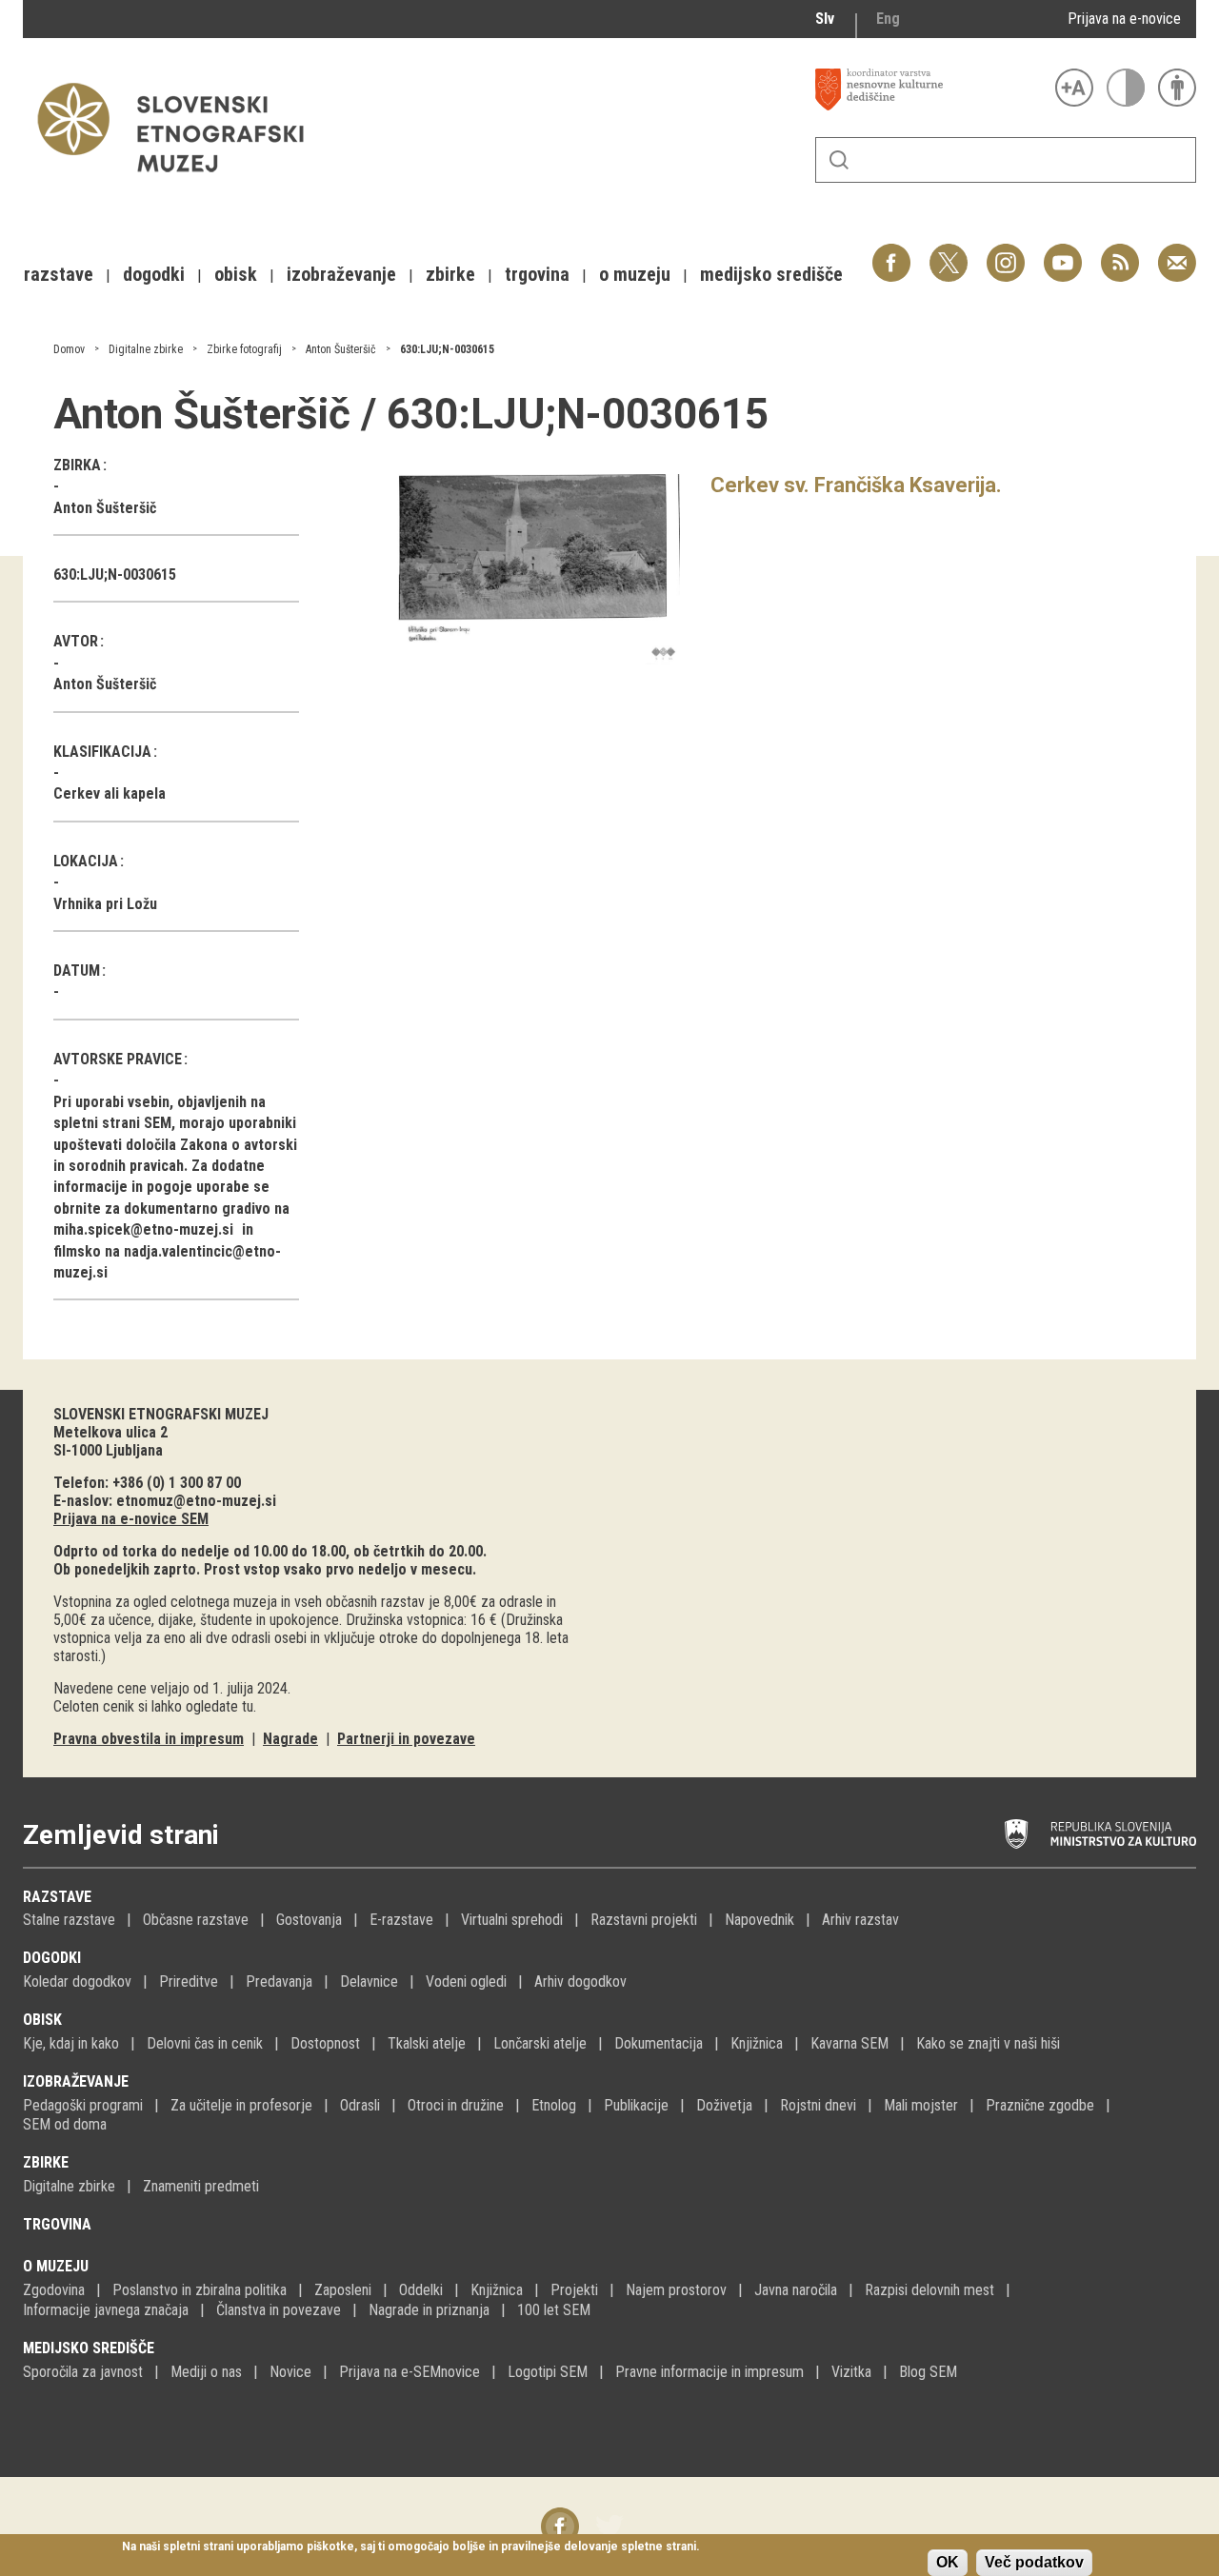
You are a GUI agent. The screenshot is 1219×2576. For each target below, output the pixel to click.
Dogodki (52, 1958)
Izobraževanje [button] (341, 274)
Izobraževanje (76, 2081)
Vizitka (851, 2372)
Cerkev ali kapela (110, 793)
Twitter (949, 253)
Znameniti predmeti (201, 2186)
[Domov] (180, 181)
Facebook (891, 253)
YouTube (1063, 253)
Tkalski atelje (427, 2043)
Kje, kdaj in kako (71, 2043)
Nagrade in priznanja (429, 2310)
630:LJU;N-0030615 (447, 349)
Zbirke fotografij (244, 349)
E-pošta (1177, 253)
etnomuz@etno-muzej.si (196, 1501)
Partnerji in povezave (406, 1739)
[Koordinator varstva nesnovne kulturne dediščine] (930, 89)
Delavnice (369, 1982)
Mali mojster (921, 2105)
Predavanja (279, 1982)
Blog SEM (928, 2372)
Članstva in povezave (279, 2310)
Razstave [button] (59, 274)
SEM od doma (65, 2124)
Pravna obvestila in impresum (149, 1739)
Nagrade (290, 1739)
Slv (825, 19)
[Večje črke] (1074, 88)
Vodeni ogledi (466, 1982)
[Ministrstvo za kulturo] (1100, 1834)
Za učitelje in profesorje (241, 2105)
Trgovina (57, 2224)
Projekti (574, 2290)
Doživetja (724, 2105)
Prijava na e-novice (1124, 19)
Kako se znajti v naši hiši (988, 2043)
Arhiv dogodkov (580, 1982)
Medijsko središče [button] (771, 274)
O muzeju (56, 2266)
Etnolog (554, 2105)
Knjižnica (757, 2043)
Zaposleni (343, 2290)
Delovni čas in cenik (205, 2043)
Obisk (42, 2020)
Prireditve (189, 1982)
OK (948, 2562)
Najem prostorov (676, 2290)
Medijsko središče (89, 2348)
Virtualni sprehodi (512, 1920)
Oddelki (421, 2290)
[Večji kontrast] (1126, 88)
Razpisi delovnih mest (929, 2290)
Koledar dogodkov (77, 1982)
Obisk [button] (236, 274)
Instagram (1006, 253)
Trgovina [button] (537, 274)
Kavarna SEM (849, 2043)
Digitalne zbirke (146, 349)
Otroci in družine (456, 2105)
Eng (888, 19)
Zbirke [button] (450, 274)
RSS (1115, 253)
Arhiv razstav (860, 1920)
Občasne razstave (196, 1920)
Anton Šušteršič (341, 349)
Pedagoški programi (83, 2105)
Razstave (57, 1897)
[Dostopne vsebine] (1177, 88)
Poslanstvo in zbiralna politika (200, 2290)
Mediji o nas (206, 2372)
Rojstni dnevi (818, 2105)
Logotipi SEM (548, 2372)
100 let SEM (554, 2310)
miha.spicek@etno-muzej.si (143, 1229)
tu (248, 1706)
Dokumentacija (659, 2043)
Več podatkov (1034, 2562)
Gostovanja (309, 1920)
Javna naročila (796, 2290)
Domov (69, 349)
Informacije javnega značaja (106, 2310)
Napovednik (759, 1920)
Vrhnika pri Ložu (105, 904)
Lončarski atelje (540, 2043)
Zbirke (46, 2162)
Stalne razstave (69, 1920)
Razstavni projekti (644, 1920)
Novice (290, 2372)
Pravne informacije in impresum (709, 2372)
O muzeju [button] (635, 274)
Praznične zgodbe (1040, 2105)
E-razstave (401, 1920)
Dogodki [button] (154, 274)
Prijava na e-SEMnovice (410, 2372)
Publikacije (636, 2105)
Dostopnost (325, 2043)
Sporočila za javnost (83, 2372)
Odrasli (360, 2105)
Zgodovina (54, 2290)
